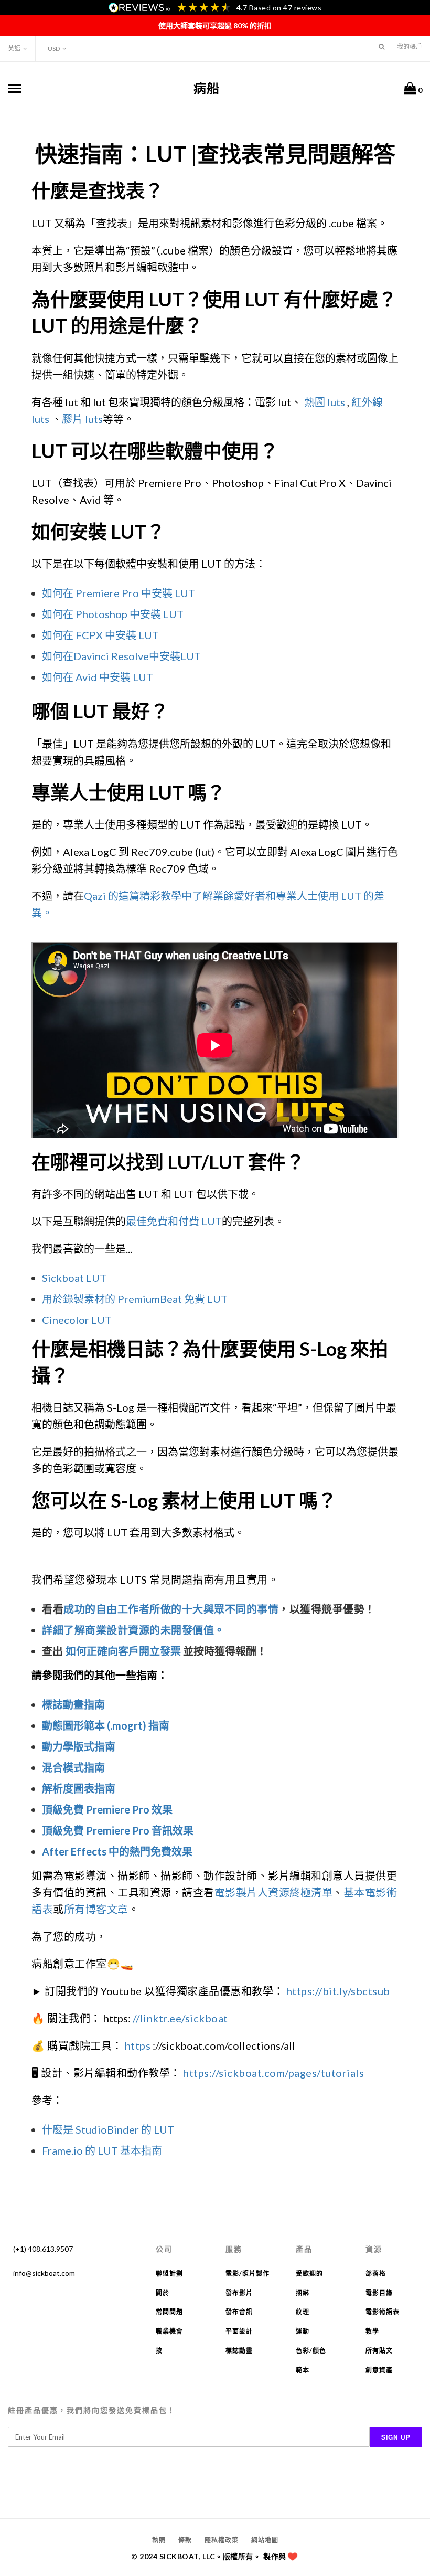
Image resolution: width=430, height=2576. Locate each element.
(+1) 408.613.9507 (43, 2249)
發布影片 (239, 2293)
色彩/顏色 (311, 2351)
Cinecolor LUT (77, 1320)
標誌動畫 (239, 2351)
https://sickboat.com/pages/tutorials (273, 2073)
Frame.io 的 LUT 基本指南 (102, 2150)
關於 (163, 2293)
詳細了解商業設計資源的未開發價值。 (133, 1630)
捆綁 (303, 2293)
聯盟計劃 (169, 2273)
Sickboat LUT (74, 1278)
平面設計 (239, 2331)
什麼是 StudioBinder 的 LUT (108, 2129)
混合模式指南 (73, 1767)
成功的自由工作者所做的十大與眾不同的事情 (171, 1609)
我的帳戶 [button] (410, 46)
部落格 (376, 2273)
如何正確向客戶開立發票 (123, 1651)
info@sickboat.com (44, 2273)
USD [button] (54, 49)
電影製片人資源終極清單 (274, 1892)
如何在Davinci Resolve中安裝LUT (121, 656)
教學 (372, 2331)
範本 (303, 2370)
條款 (185, 2540)
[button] (381, 46)
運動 (303, 2331)
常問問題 (169, 2312)
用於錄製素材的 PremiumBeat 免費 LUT (135, 1299)
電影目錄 (379, 2293)
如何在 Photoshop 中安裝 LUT (113, 614)
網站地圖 (265, 2540)
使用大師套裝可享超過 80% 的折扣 (215, 25)
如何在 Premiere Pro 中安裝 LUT (119, 593)
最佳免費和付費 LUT (174, 1221)
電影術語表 (383, 2312)
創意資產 (379, 2370)
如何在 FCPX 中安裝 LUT (100, 635)
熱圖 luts (325, 402)
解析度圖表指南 (79, 1788)
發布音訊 (239, 2312)
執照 (159, 2540)
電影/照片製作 (248, 2273)
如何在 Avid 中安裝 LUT (98, 677)
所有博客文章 (96, 1909)
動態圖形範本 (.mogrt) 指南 (106, 1725)
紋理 (303, 2312)
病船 (207, 88)
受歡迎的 (309, 2273)
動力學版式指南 (79, 1746)
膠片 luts (82, 419)
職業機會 (169, 2331)
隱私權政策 (222, 2540)
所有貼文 (379, 2351)
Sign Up (396, 2437)
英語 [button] (14, 49)
